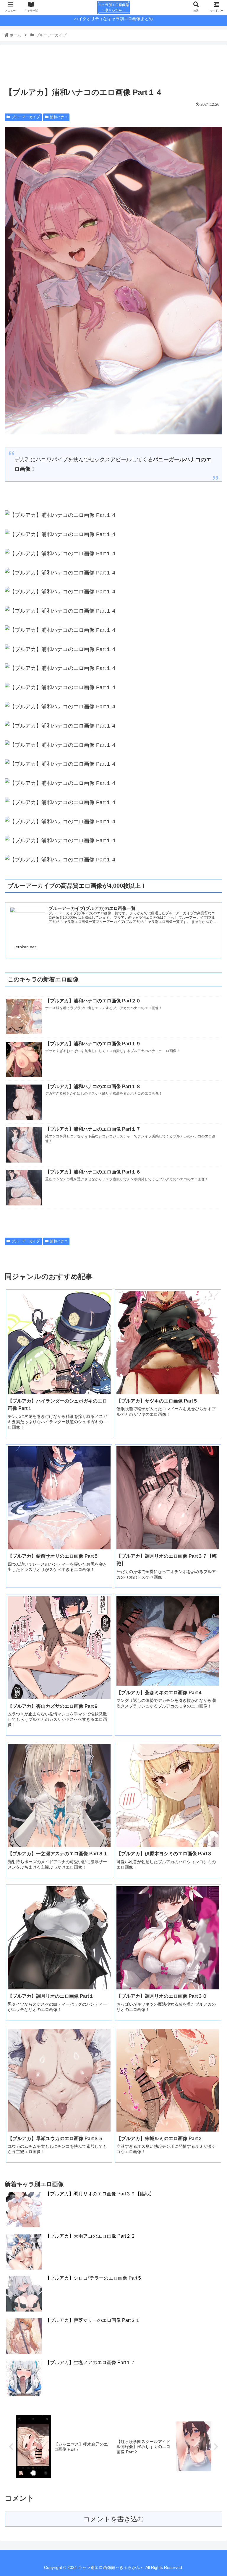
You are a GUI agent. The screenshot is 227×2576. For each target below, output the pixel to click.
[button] (210, 1305)
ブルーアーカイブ (26, 117)
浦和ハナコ (59, 117)
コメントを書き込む (114, 2519)
